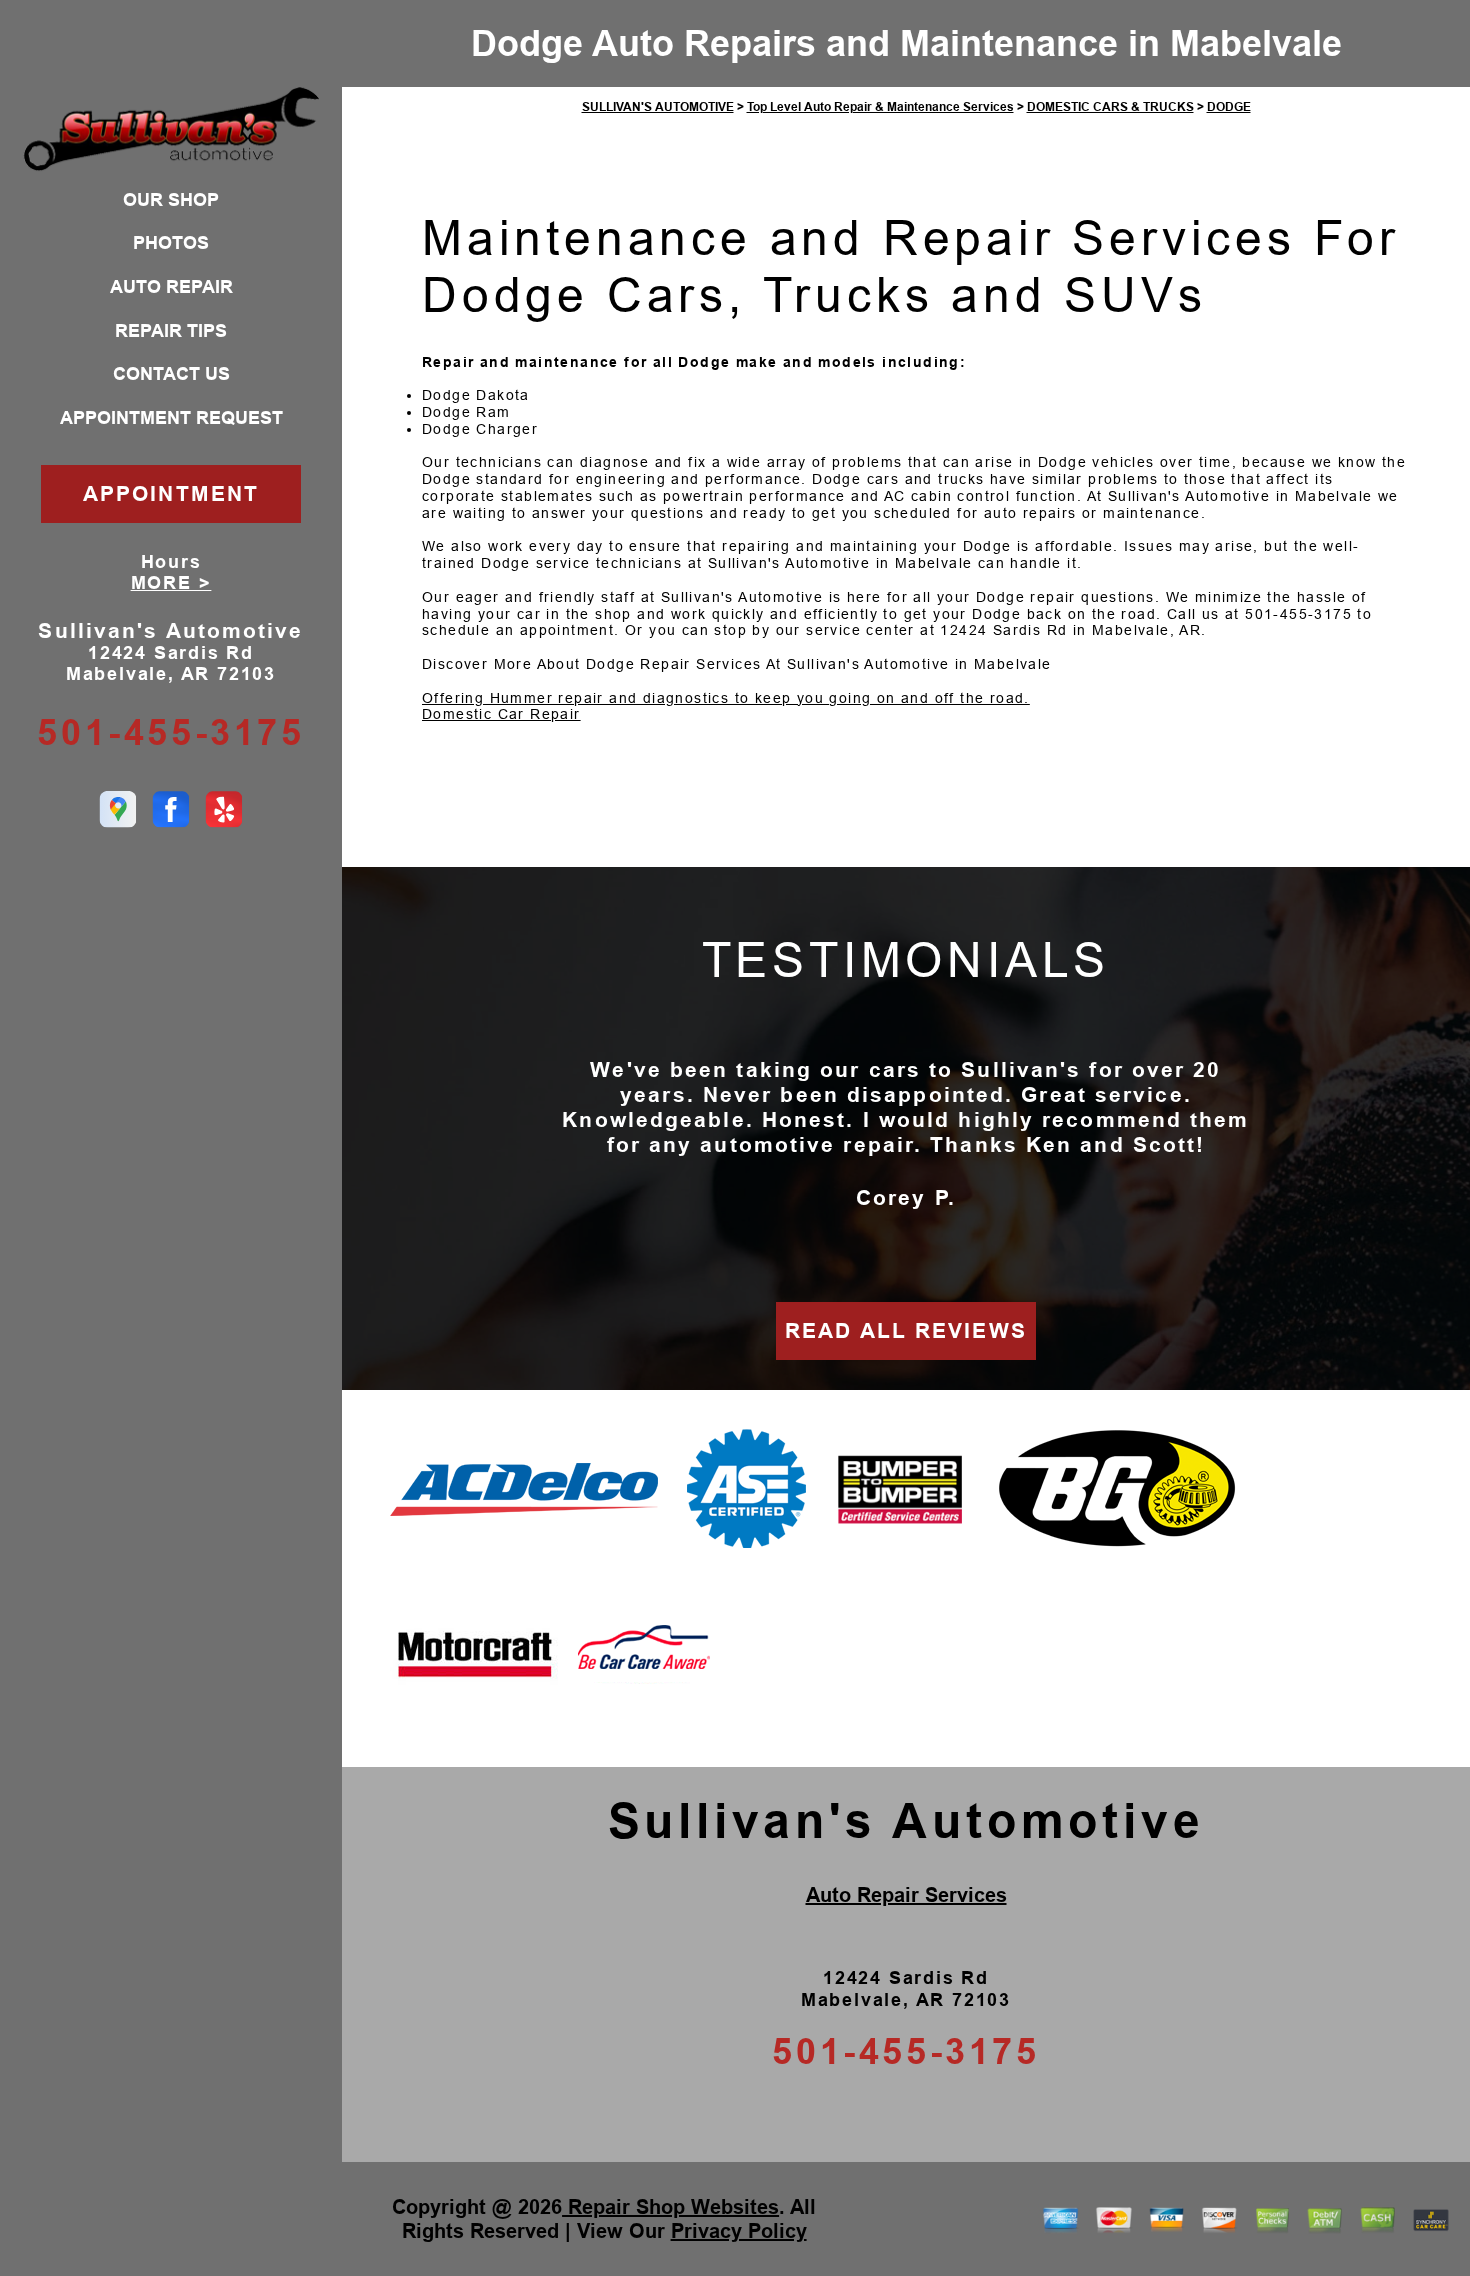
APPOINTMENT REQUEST (171, 418)
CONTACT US (171, 374)
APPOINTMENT (171, 493)
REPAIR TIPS (171, 331)
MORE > (171, 583)
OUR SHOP (171, 200)
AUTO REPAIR (171, 287)
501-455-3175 (170, 732)
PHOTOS (171, 243)
